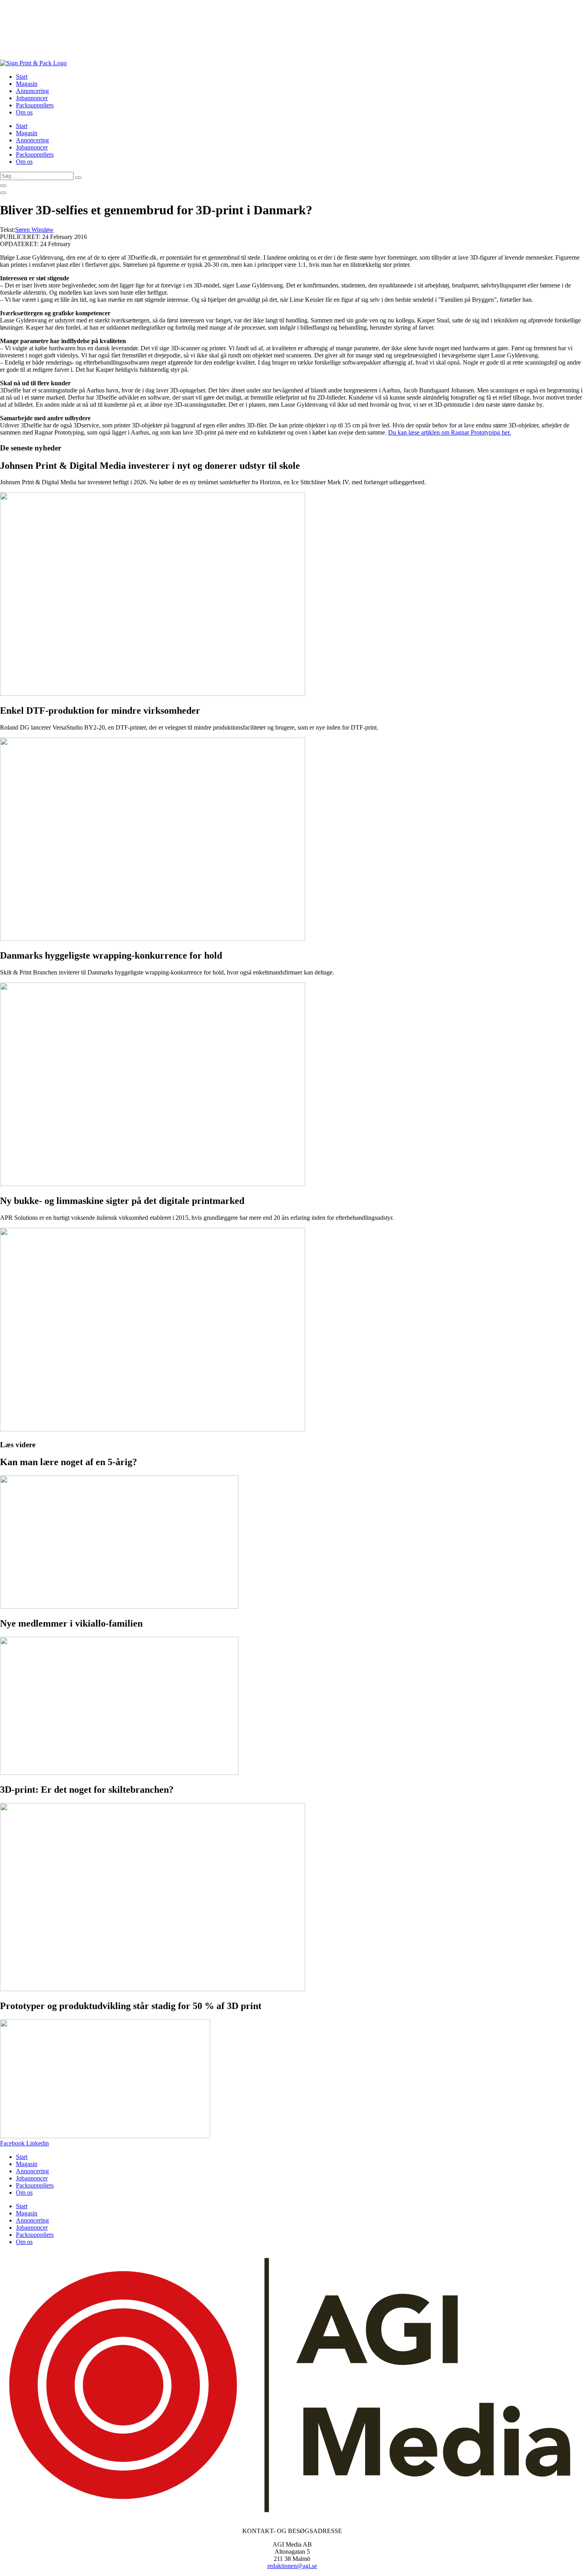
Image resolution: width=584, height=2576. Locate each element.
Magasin (27, 84)
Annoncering (32, 91)
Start (22, 77)
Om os (24, 112)
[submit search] (78, 178)
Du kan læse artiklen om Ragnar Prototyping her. (450, 432)
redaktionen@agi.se (292, 2566)
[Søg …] (3, 186)
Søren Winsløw (34, 230)
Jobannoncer (32, 98)
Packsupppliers (35, 105)
